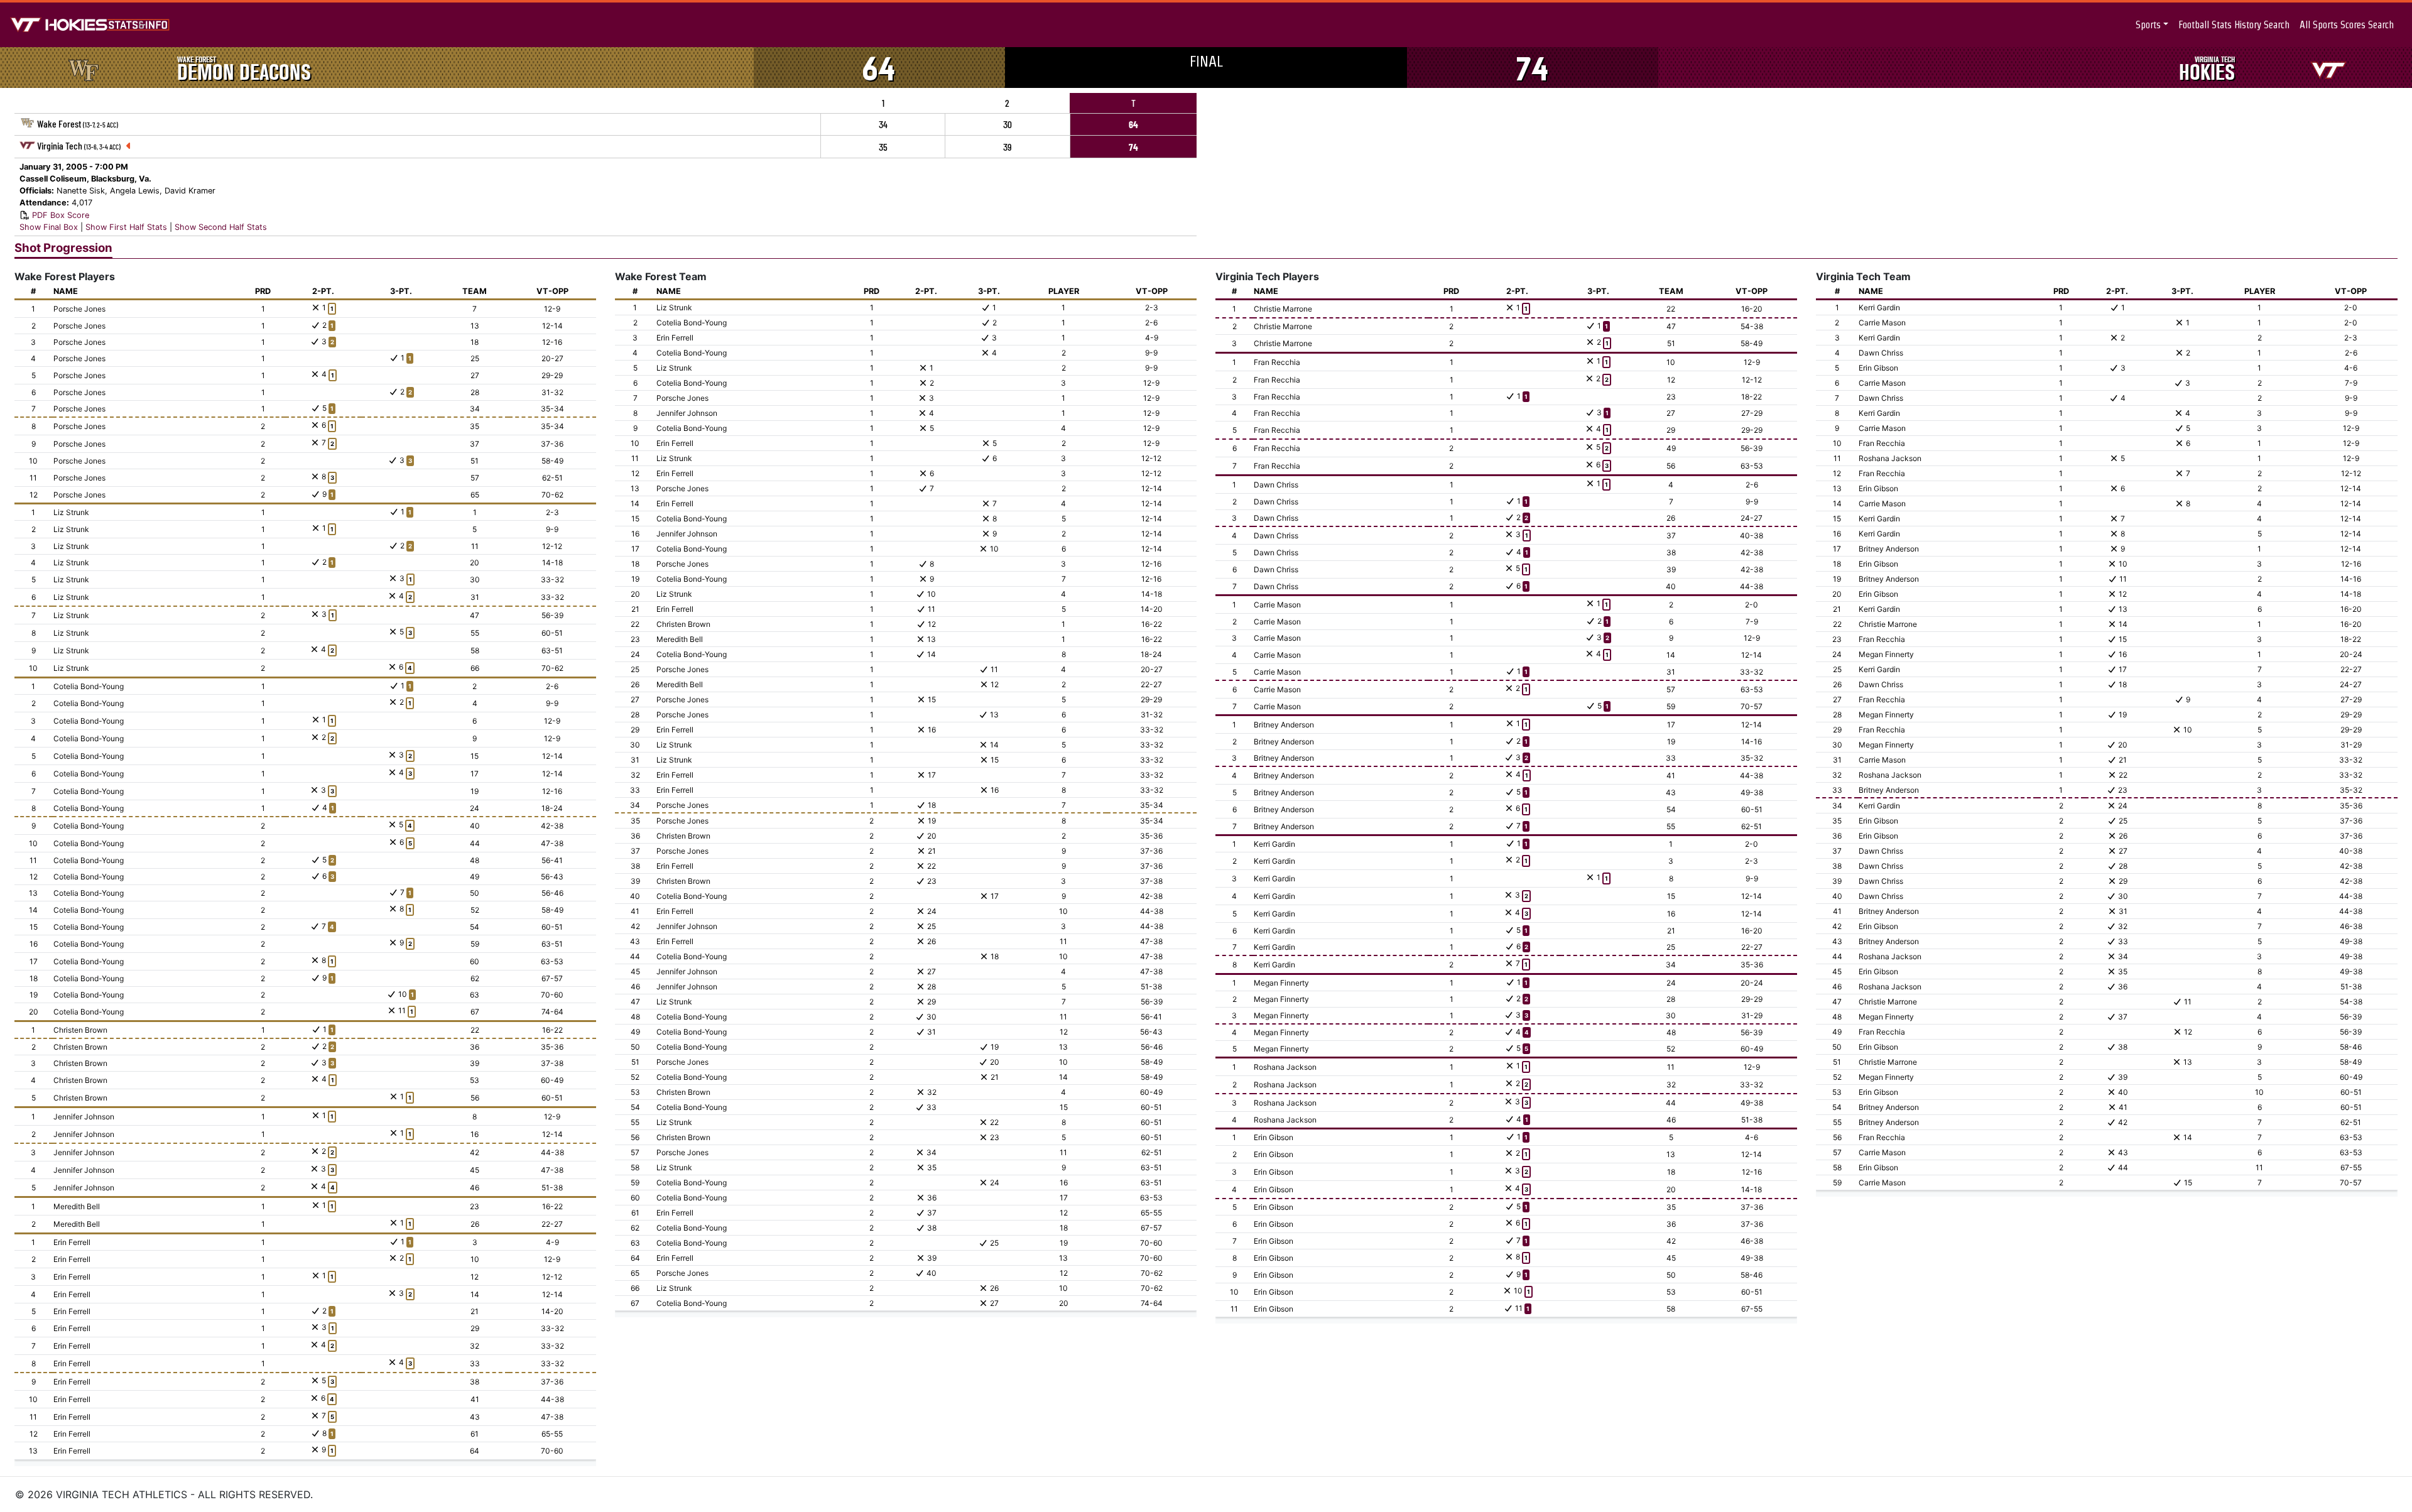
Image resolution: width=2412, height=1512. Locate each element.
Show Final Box (49, 227)
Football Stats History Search (2234, 25)
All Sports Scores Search (2347, 25)
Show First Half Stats (126, 227)
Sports (2148, 25)
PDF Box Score (61, 215)
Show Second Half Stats (221, 227)
